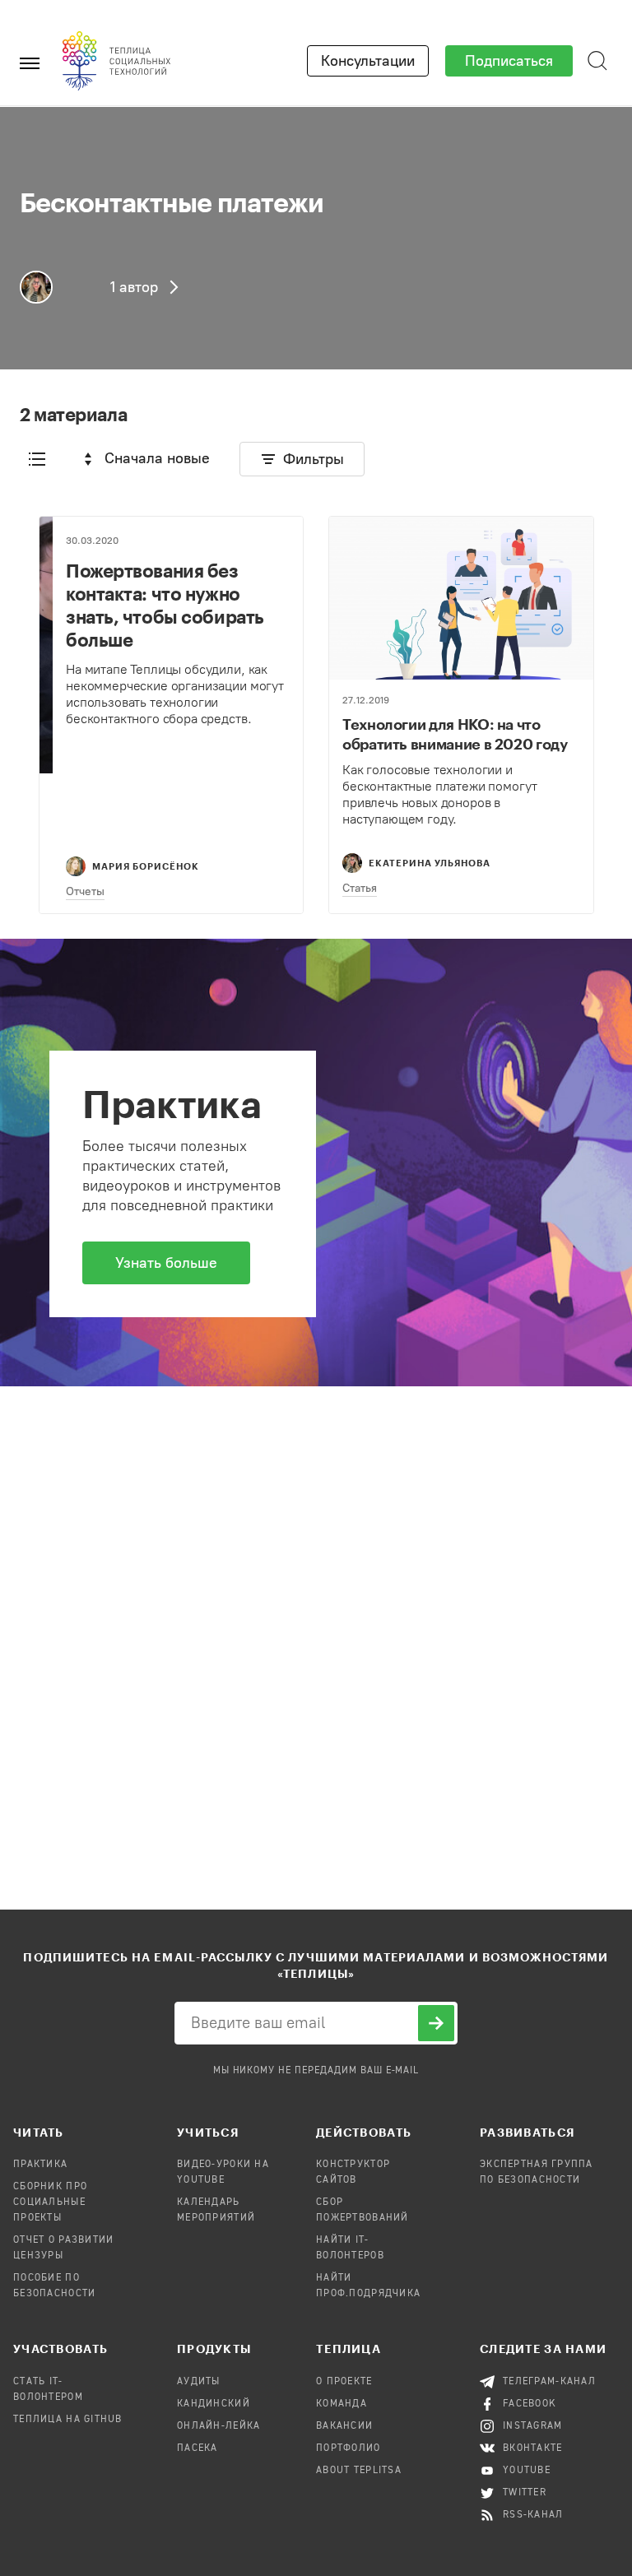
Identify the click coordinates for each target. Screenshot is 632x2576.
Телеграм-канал (549, 2382)
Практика (40, 2165)
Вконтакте (533, 2448)
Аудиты (199, 2382)
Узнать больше (166, 1263)
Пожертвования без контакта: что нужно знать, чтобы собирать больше (165, 605)
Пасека (197, 2448)
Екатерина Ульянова (430, 863)
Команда (342, 2404)
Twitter (525, 2493)
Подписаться (509, 61)
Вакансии (344, 2426)
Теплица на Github (68, 2420)
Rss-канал (533, 2515)
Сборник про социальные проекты (50, 2202)
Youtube (527, 2471)
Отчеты (85, 891)
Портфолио (349, 2448)
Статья (360, 888)
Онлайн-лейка (218, 2426)
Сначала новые (157, 458)
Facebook (530, 2404)
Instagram (533, 2426)
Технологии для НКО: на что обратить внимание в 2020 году (455, 734)
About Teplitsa (359, 2471)
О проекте (344, 2382)
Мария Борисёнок (146, 866)
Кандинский (214, 2404)
